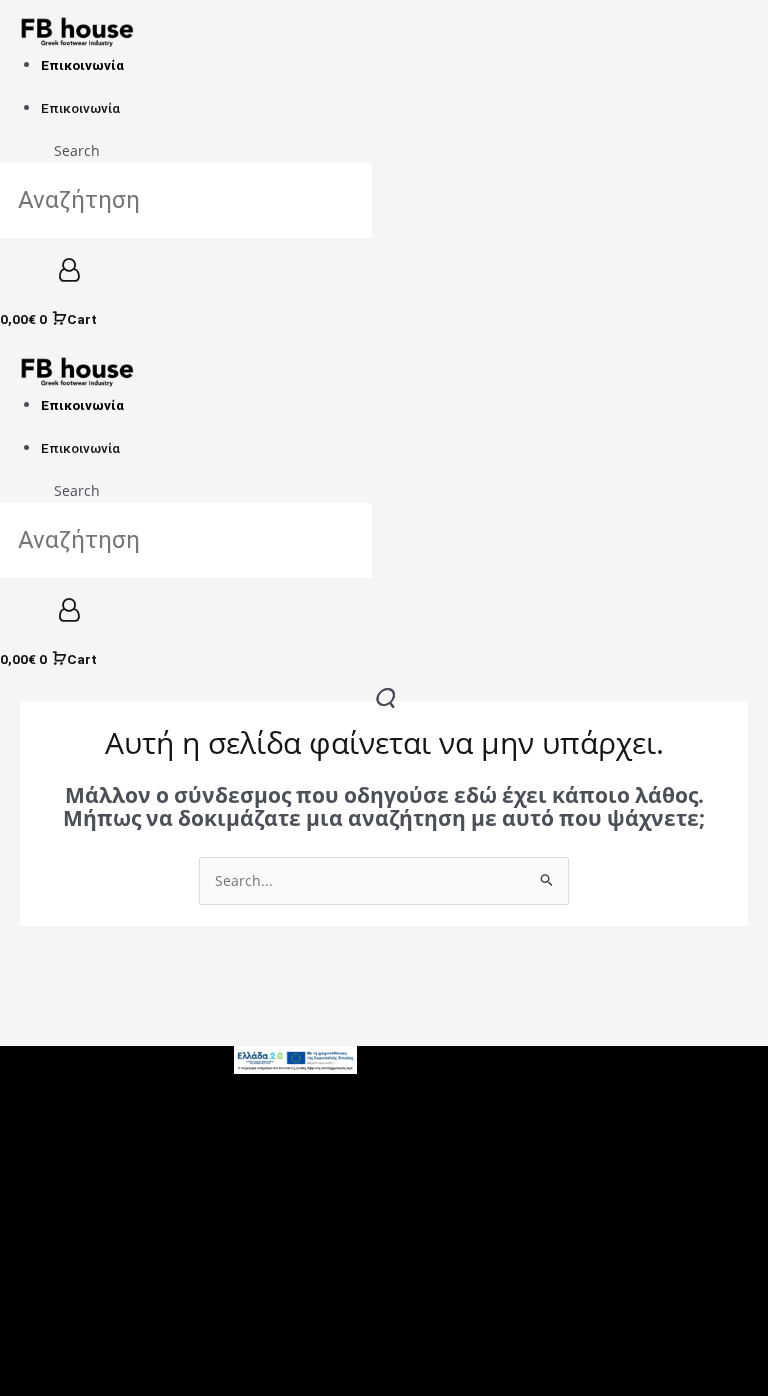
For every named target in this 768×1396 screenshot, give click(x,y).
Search (77, 150)
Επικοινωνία (82, 65)
